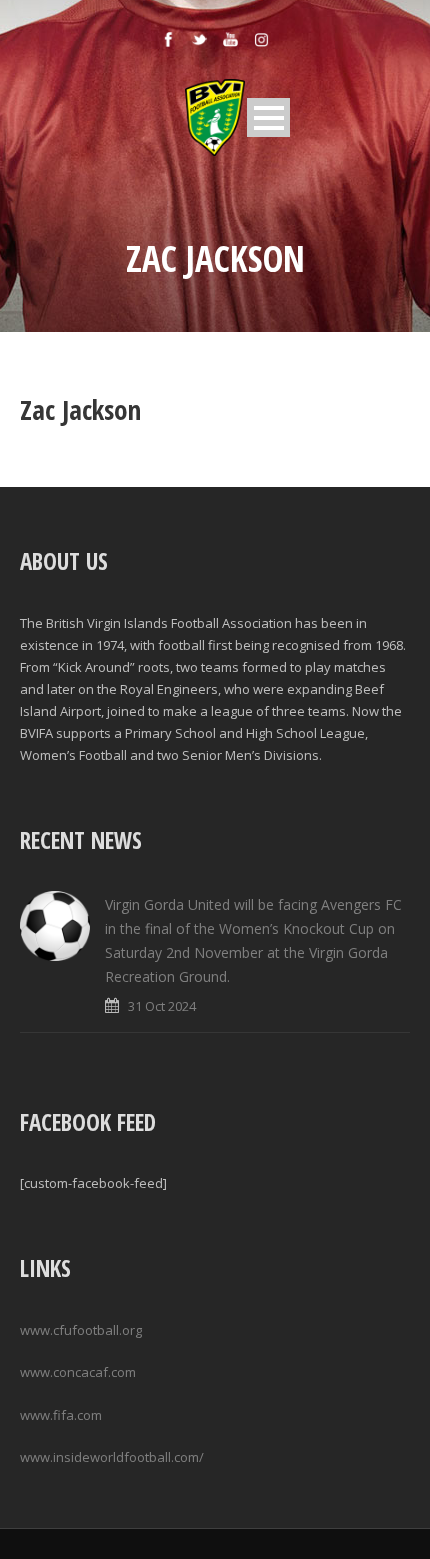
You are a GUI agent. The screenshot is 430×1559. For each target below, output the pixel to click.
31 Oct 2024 (162, 1006)
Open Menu (268, 117)
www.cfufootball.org (81, 1330)
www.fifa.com (61, 1415)
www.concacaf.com (78, 1372)
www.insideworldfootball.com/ (112, 1457)
